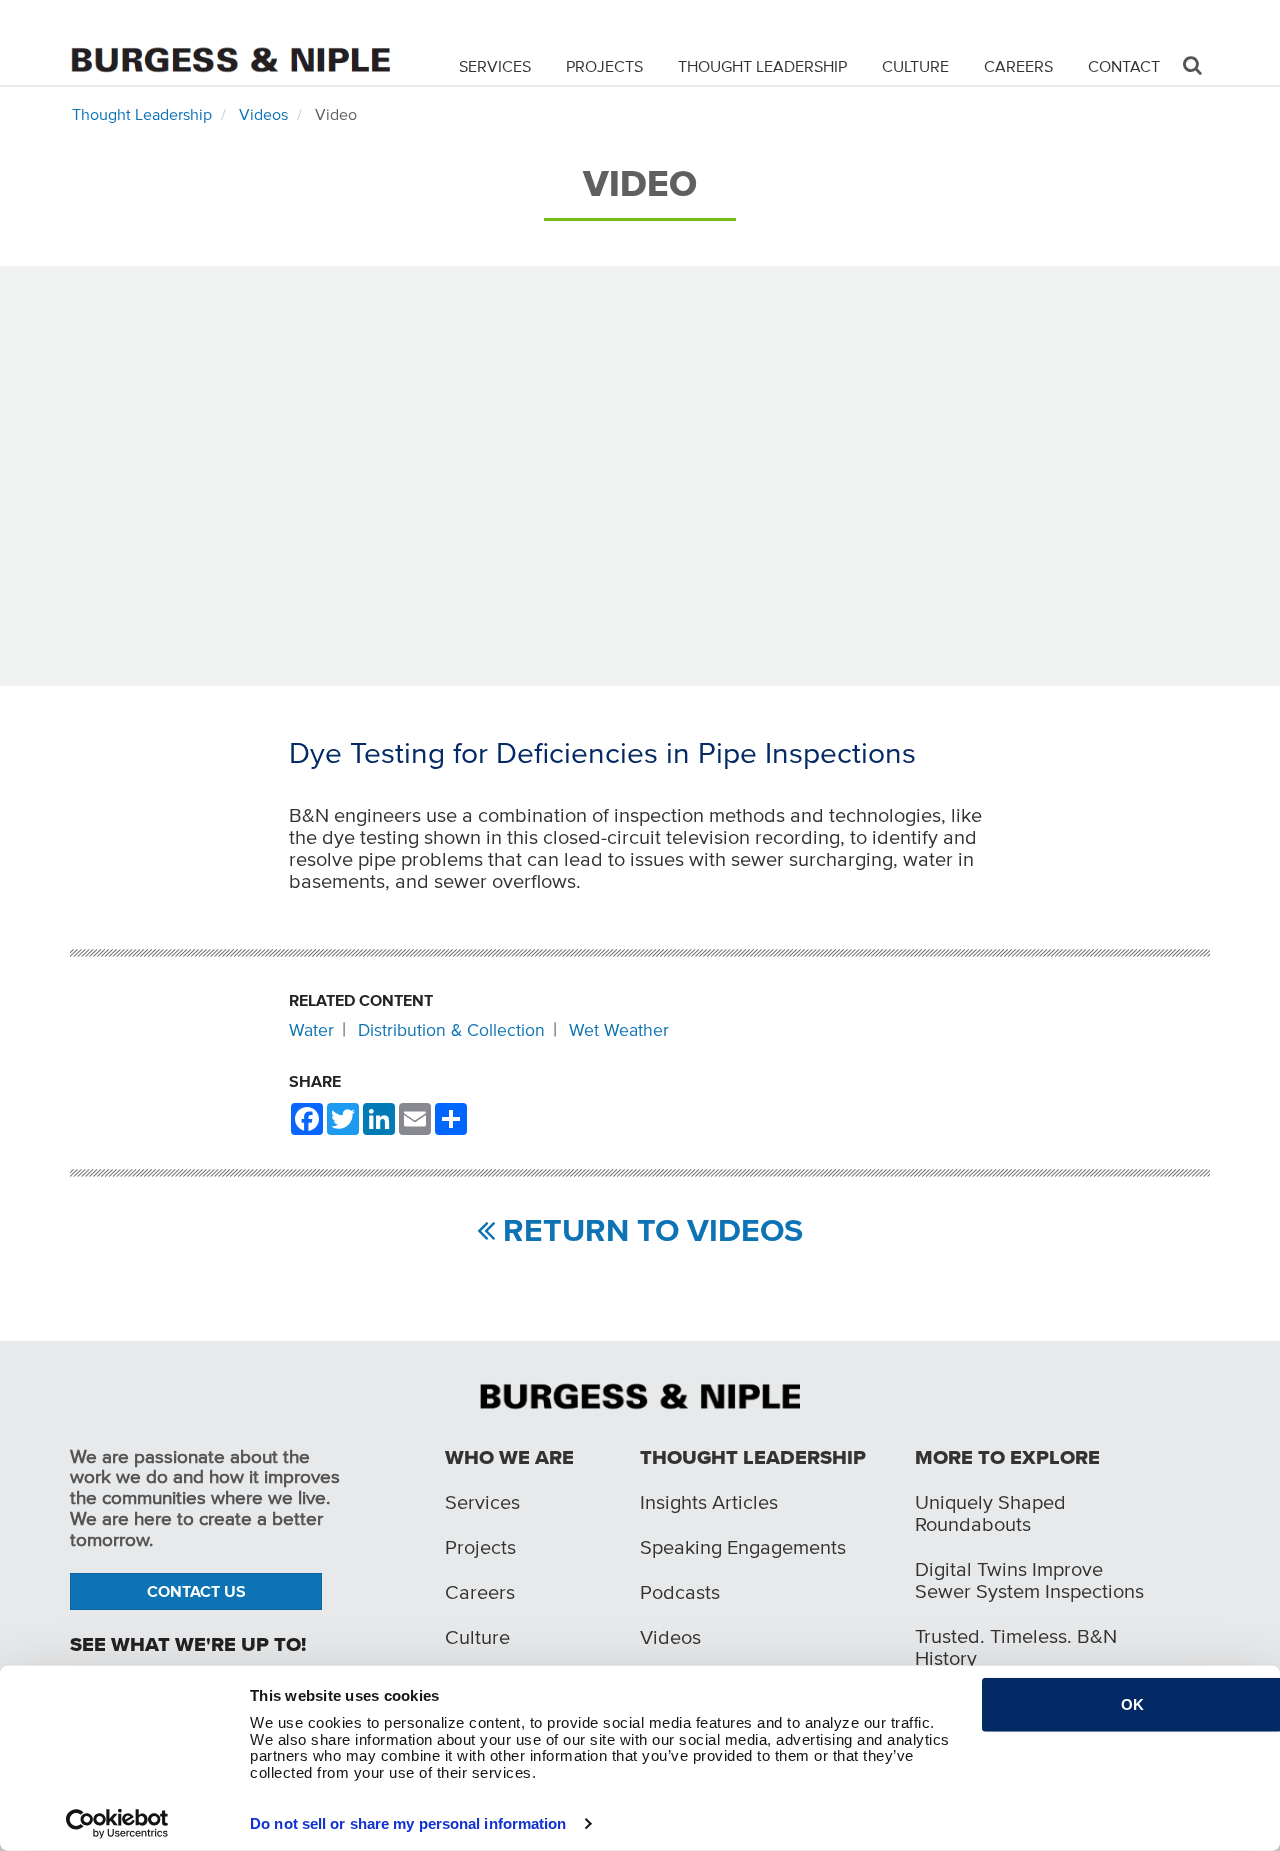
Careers (1018, 66)
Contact (1124, 66)
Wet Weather (619, 1030)
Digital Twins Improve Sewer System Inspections (1029, 1580)
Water (311, 1030)
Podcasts (680, 1592)
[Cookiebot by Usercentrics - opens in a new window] (117, 1824)
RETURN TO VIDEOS (649, 1230)
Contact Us (196, 1591)
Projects (604, 66)
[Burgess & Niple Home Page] (640, 1395)
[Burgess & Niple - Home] (230, 41)
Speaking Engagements (743, 1547)
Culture (915, 66)
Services (495, 66)
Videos (263, 114)
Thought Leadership (762, 66)
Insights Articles (709, 1502)
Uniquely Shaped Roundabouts (990, 1513)
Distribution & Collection (451, 1030)
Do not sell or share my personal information (408, 1823)
